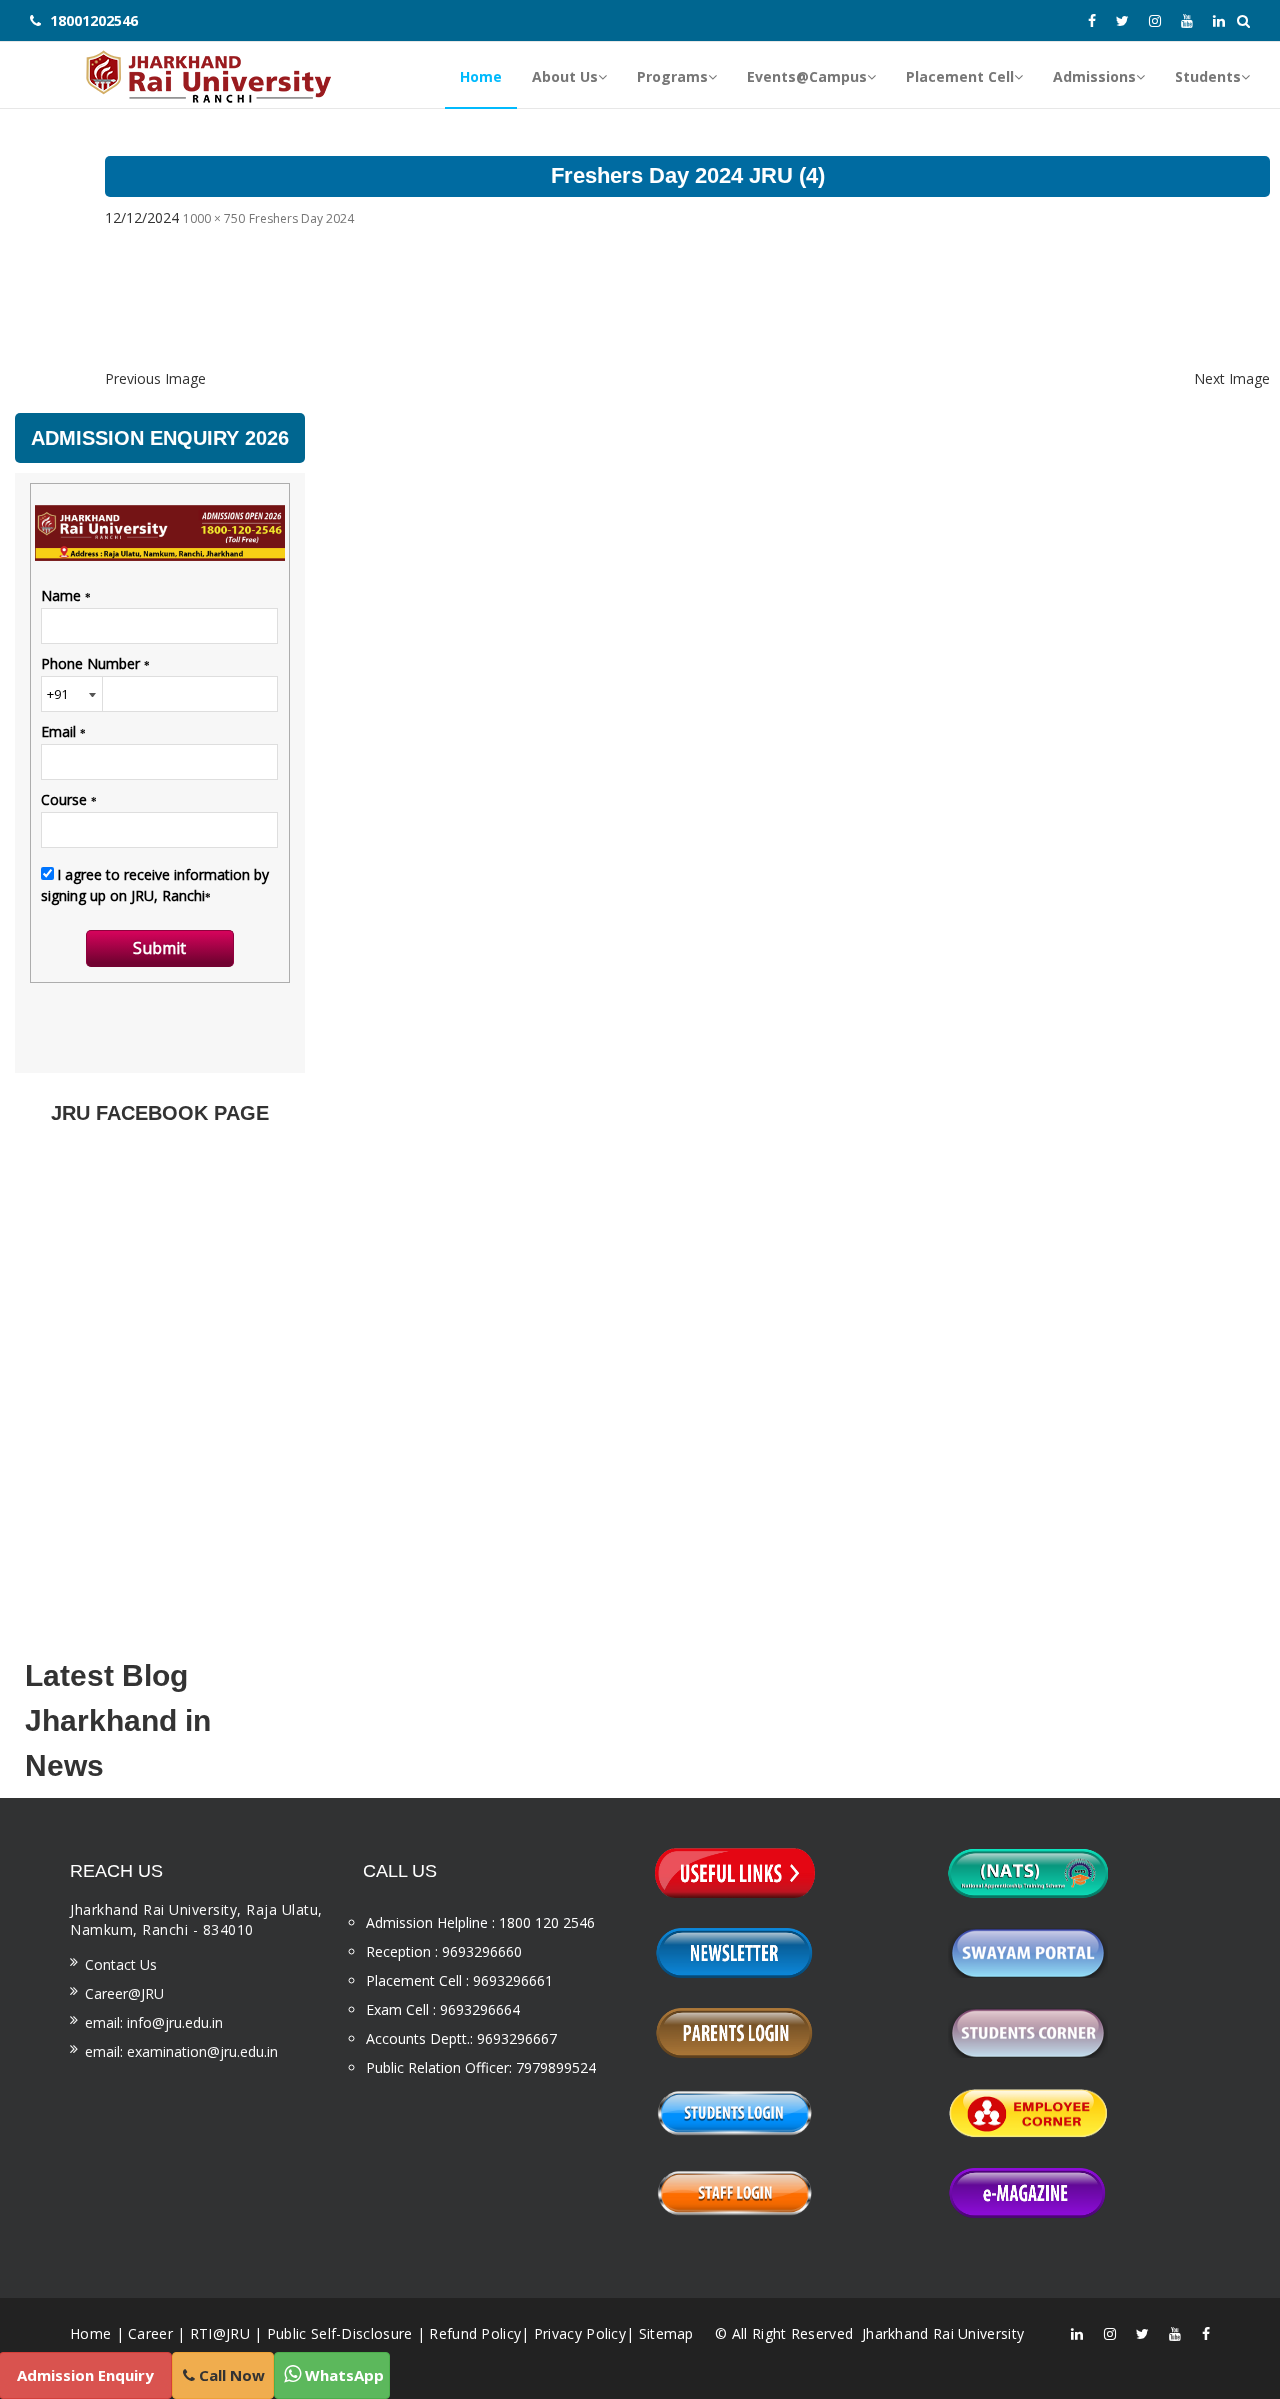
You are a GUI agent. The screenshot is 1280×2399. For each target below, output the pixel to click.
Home (90, 2333)
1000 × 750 (214, 218)
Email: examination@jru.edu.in (181, 2051)
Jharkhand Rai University (941, 2333)
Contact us (121, 1964)
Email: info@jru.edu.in (154, 2022)
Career (150, 2333)
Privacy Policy (580, 2333)
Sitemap (666, 2333)
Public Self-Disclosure (340, 2333)
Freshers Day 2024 (301, 218)
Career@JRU (124, 1993)
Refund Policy (475, 2333)
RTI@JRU (220, 2333)
